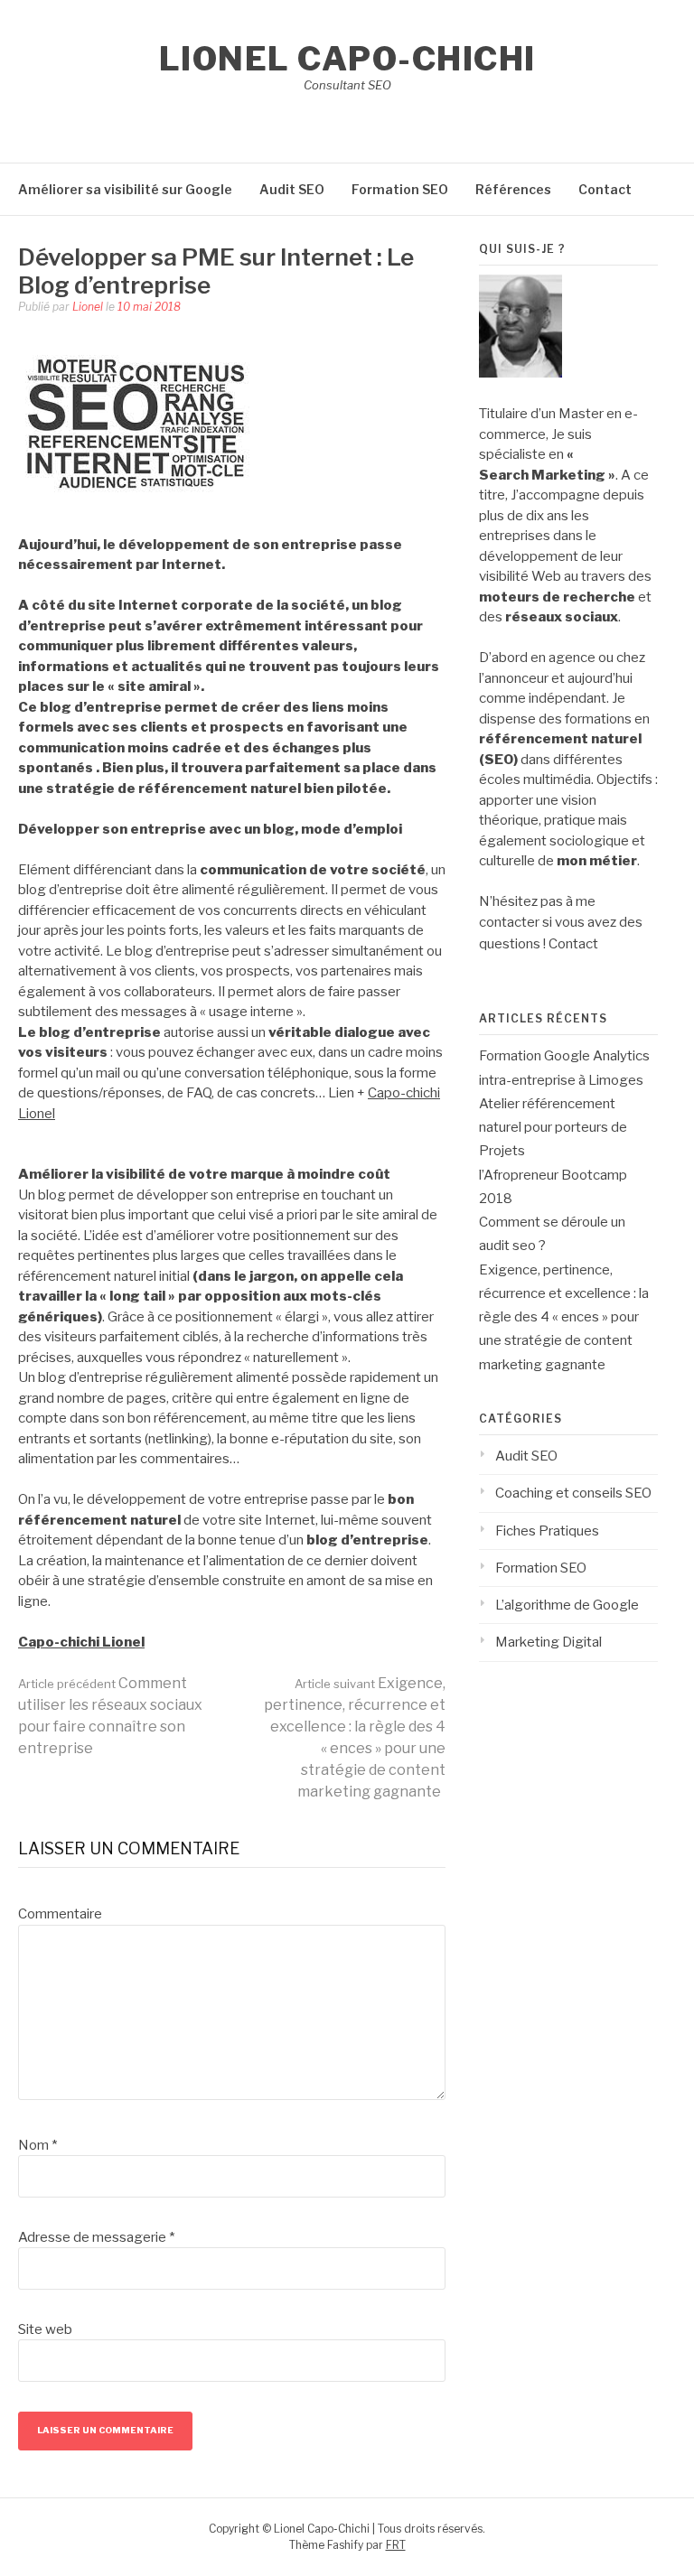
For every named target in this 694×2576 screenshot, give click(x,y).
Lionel (88, 307)
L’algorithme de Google (567, 1605)
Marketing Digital (549, 1642)
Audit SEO (292, 189)
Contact (605, 189)
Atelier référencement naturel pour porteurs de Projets (553, 1128)
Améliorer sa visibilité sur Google (125, 189)
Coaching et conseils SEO (573, 1493)
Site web (45, 2329)
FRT (396, 2545)
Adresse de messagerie (96, 2237)
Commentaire (60, 1914)
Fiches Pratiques (547, 1531)
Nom (38, 2145)
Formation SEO (400, 189)
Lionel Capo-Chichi (347, 59)
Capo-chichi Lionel (81, 1642)
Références (513, 189)
